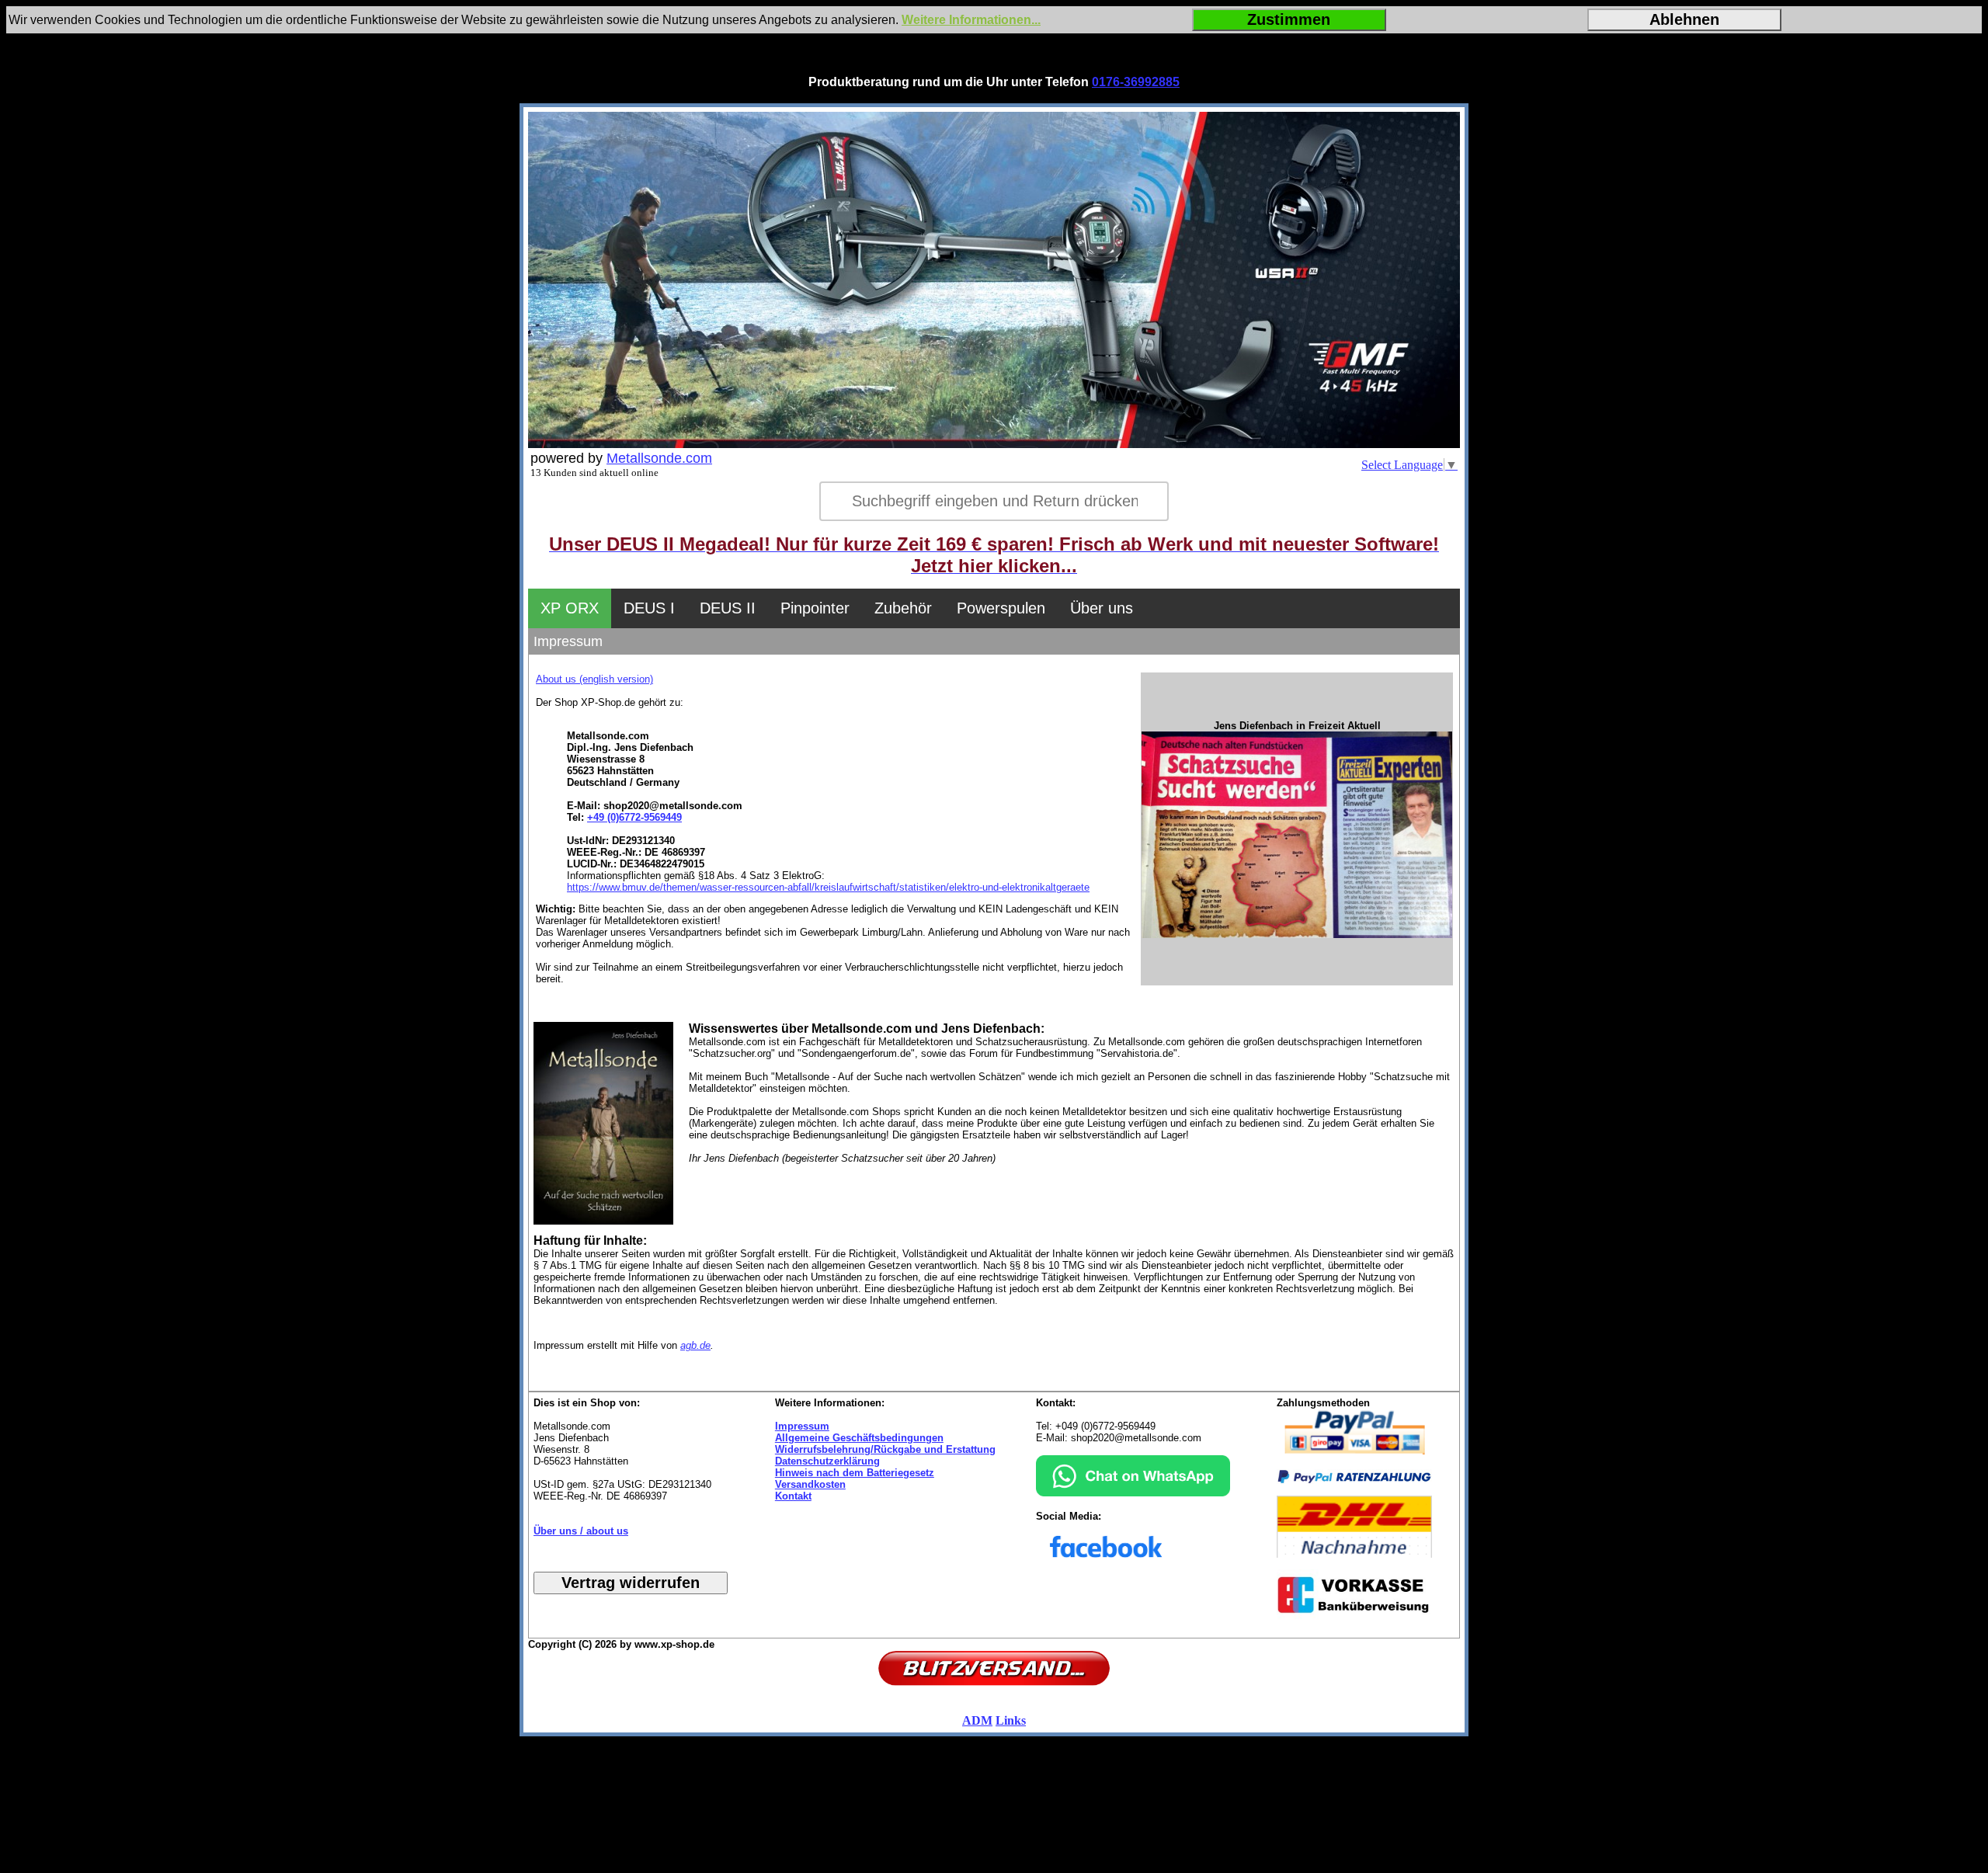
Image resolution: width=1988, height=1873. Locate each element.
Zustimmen (1289, 19)
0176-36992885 (1136, 82)
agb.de (695, 1345)
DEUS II (728, 608)
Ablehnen (1684, 19)
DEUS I (649, 608)
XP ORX (570, 608)
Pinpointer (815, 608)
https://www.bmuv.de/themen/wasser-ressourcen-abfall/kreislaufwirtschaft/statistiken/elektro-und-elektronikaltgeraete (828, 887)
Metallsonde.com (659, 458)
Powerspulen (1001, 608)
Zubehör (903, 608)
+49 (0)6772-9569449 (634, 817)
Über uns (1102, 608)
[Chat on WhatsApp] (1133, 1493)
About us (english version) (594, 679)
